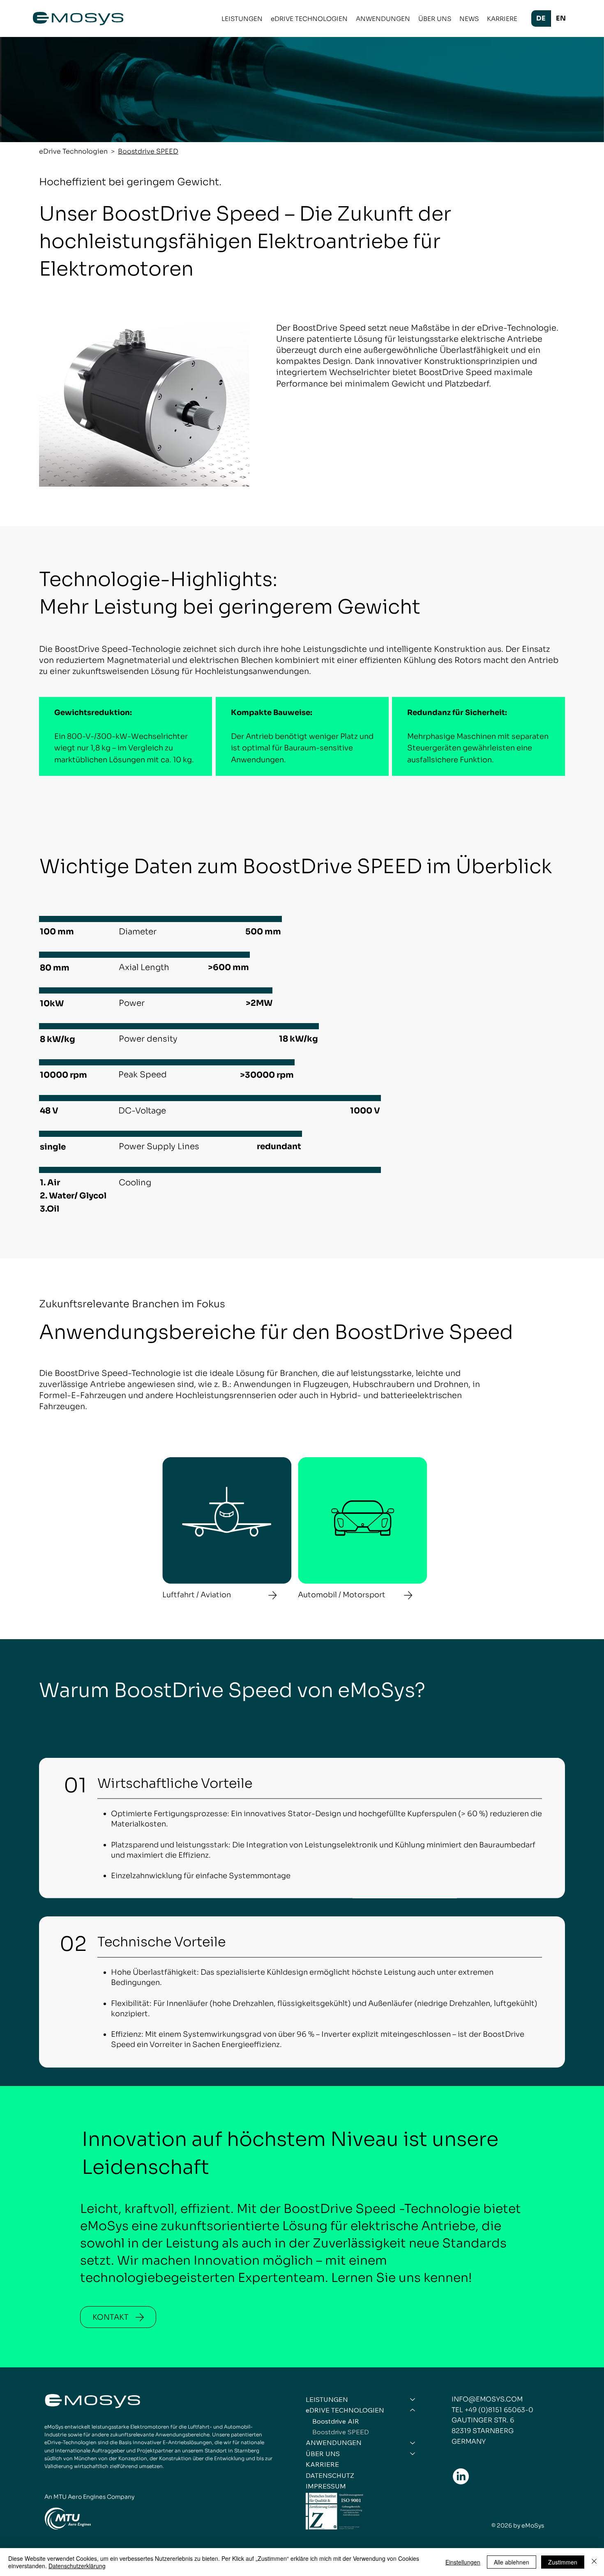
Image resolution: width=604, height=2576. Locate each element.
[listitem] (227, 1528)
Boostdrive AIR (336, 2421)
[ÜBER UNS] (413, 2454)
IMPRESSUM (326, 2486)
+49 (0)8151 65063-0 (499, 2410)
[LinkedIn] (461, 2476)
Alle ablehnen (512, 2562)
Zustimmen (563, 2562)
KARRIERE (322, 2464)
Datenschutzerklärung (77, 2566)
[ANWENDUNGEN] (413, 2443)
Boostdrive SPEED (341, 2432)
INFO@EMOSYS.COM (487, 2399)
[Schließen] (594, 2562)
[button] (242, 19)
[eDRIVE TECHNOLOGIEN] (413, 2410)
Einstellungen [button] (463, 2562)
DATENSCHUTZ (330, 2475)
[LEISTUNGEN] (413, 2399)
